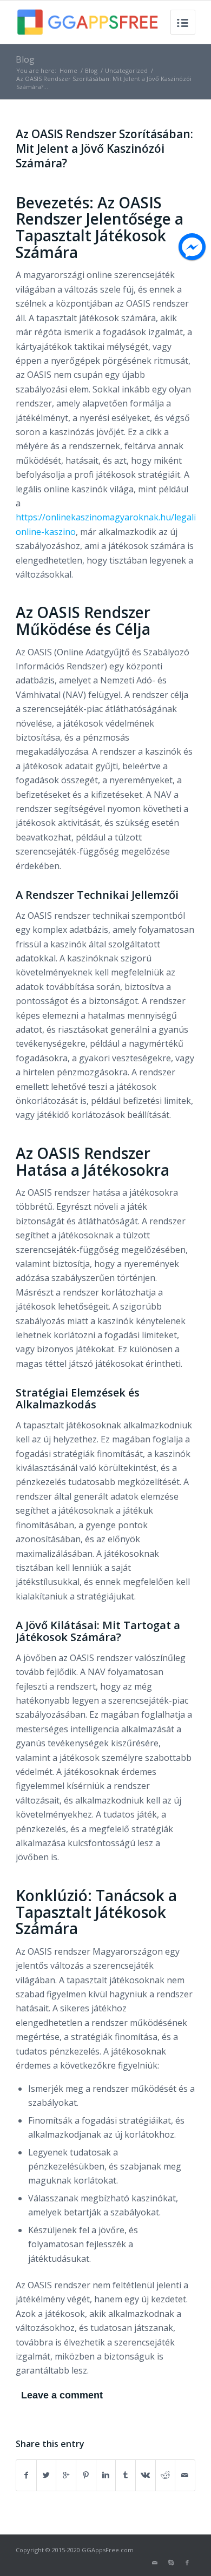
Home (68, 70)
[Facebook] (187, 2563)
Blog (25, 59)
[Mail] (155, 2563)
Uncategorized (126, 70)
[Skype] (171, 2563)
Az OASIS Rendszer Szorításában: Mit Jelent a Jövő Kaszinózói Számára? (104, 149)
